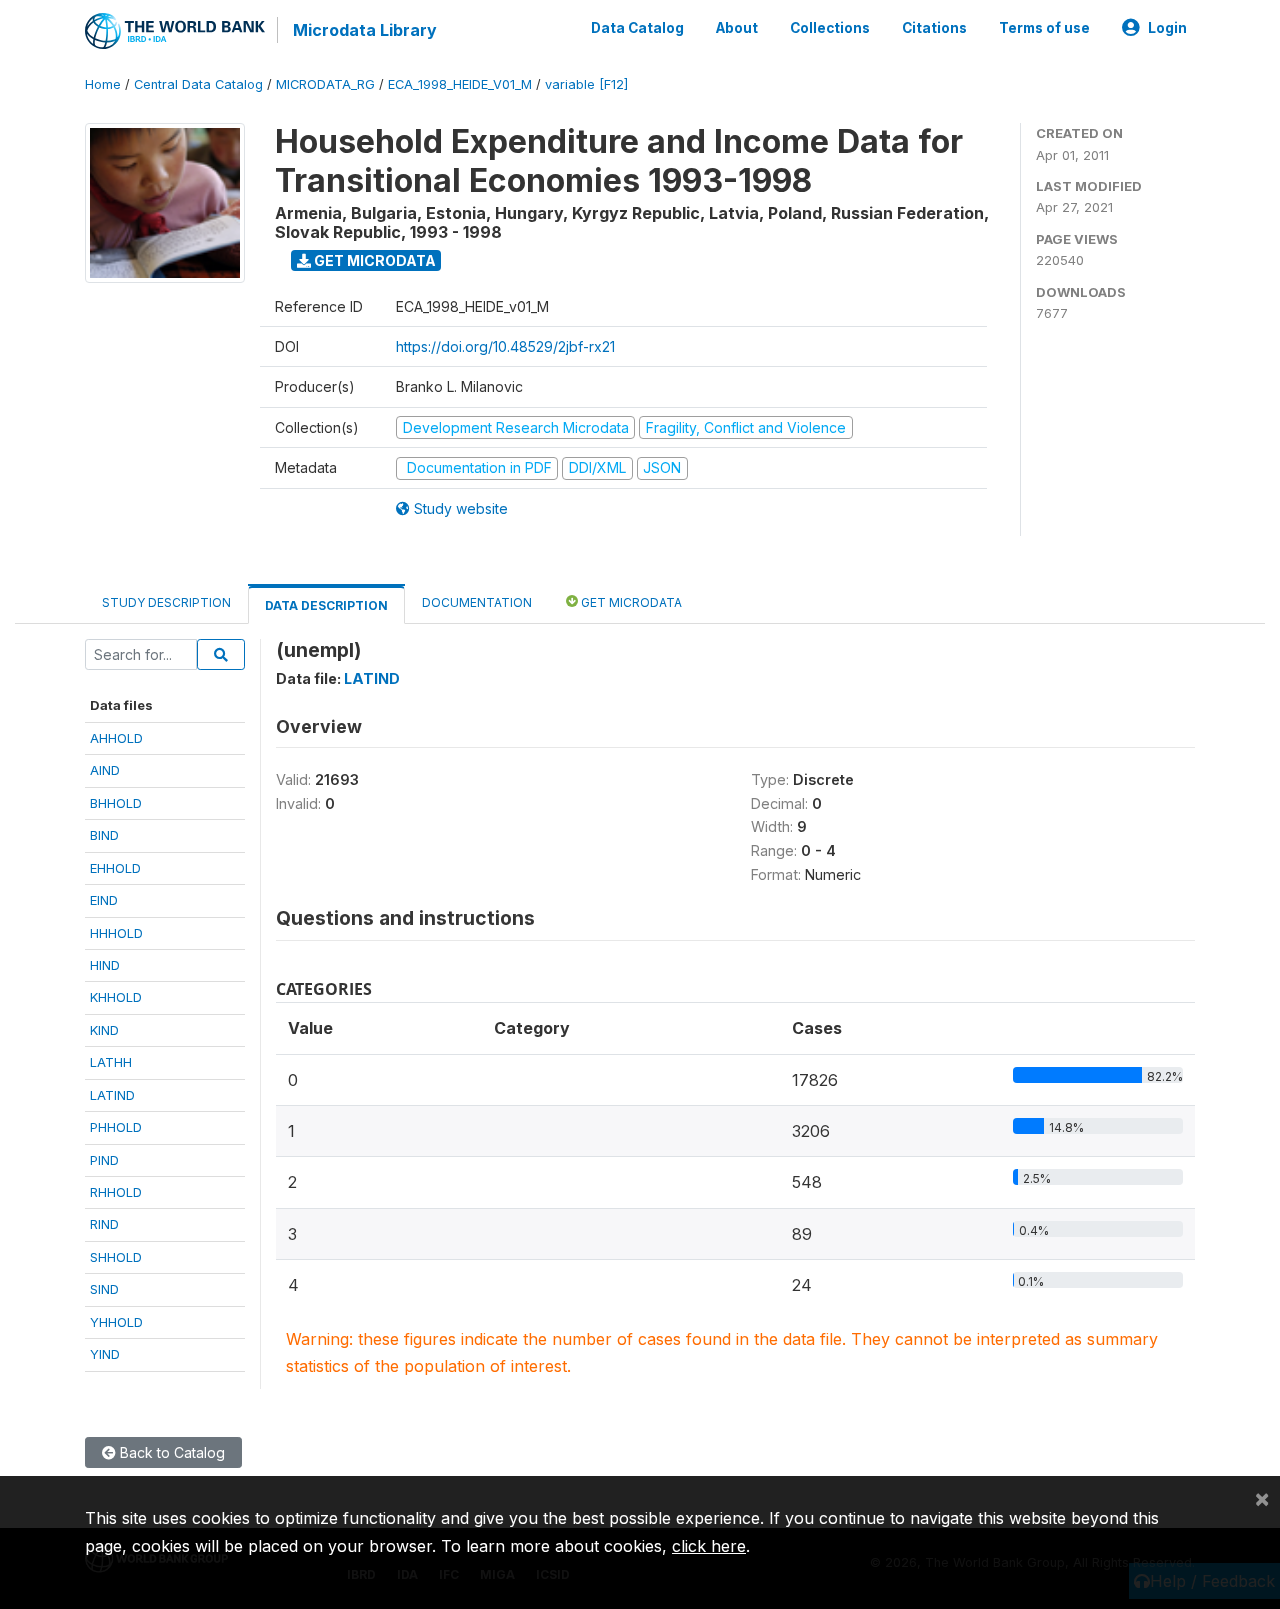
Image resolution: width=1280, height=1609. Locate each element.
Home (103, 84)
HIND (105, 965)
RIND (104, 1224)
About (737, 28)
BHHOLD (116, 803)
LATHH (111, 1062)
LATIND (112, 1095)
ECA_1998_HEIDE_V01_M (460, 84)
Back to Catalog (170, 1452)
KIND (104, 1030)
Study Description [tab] (166, 602)
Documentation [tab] (477, 602)
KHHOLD (116, 997)
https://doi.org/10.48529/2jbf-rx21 (505, 346)
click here (709, 1546)
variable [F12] (586, 84)
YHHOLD (116, 1322)
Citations (934, 28)
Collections (830, 28)
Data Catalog (637, 28)
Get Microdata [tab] (630, 602)
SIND (104, 1289)
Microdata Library (365, 30)
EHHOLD (115, 868)
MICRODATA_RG (325, 84)
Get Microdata (373, 260)
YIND (105, 1354)
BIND (104, 835)
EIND (104, 900)
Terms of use (1044, 28)
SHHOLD (116, 1257)
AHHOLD (116, 738)
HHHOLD (116, 933)
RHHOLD (116, 1192)
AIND (105, 770)
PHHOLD (116, 1127)
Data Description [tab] (326, 605)
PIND (104, 1160)
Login (1167, 28)
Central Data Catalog (198, 84)
